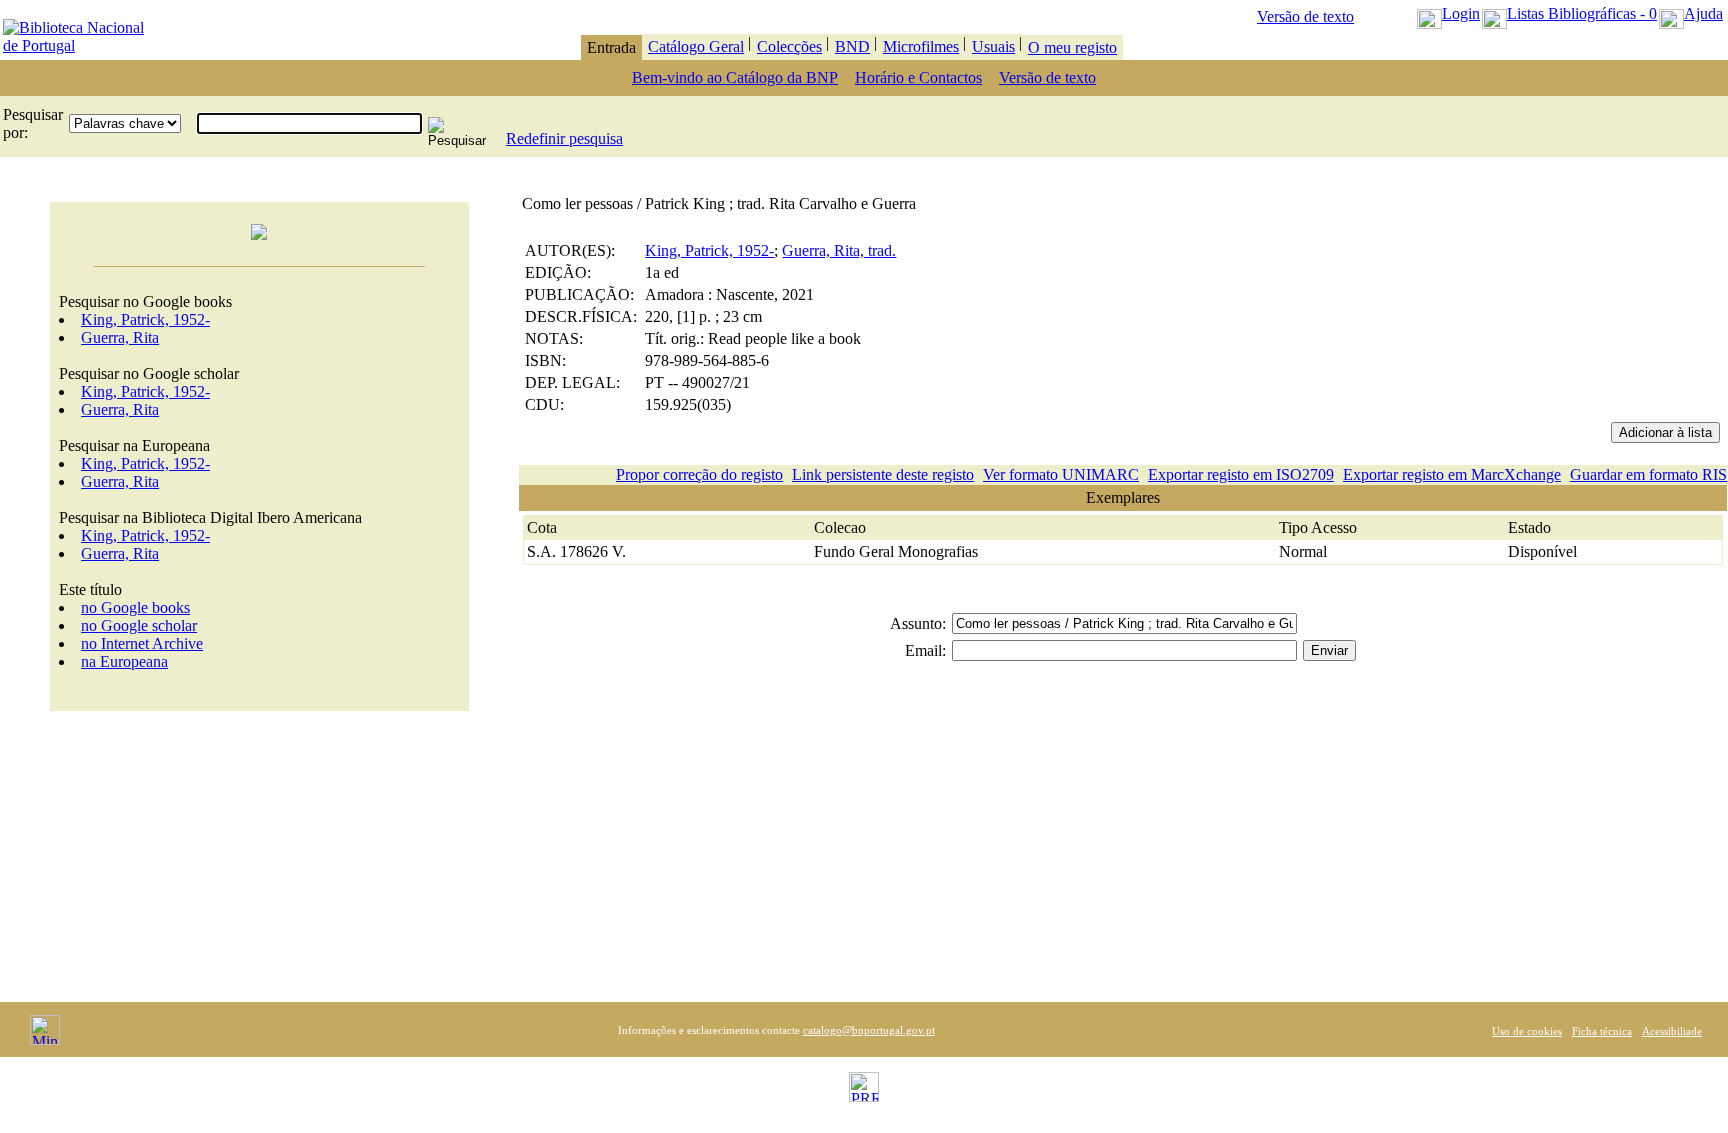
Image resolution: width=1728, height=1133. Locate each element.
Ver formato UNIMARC (1061, 474)
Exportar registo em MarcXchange (1452, 474)
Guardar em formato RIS (1648, 474)
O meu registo (1072, 47)
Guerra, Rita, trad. (839, 250)
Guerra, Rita (120, 337)
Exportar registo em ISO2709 (1241, 474)
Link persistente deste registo (883, 474)
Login (1461, 13)
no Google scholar (139, 625)
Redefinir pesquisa (564, 138)
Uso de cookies (1527, 1031)
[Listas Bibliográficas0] (1494, 13)
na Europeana (124, 661)
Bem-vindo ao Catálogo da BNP (735, 77)
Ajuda (1703, 13)
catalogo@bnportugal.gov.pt (869, 1030)
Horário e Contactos (918, 77)
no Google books (135, 607)
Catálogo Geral (696, 46)
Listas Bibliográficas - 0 (1582, 13)
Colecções (789, 46)
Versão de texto (1305, 16)
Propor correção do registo (699, 474)
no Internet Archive (142, 643)
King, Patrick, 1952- (145, 319)
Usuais (993, 46)
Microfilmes (921, 46)
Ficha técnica (1602, 1031)
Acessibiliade (1672, 1031)
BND (852, 46)
